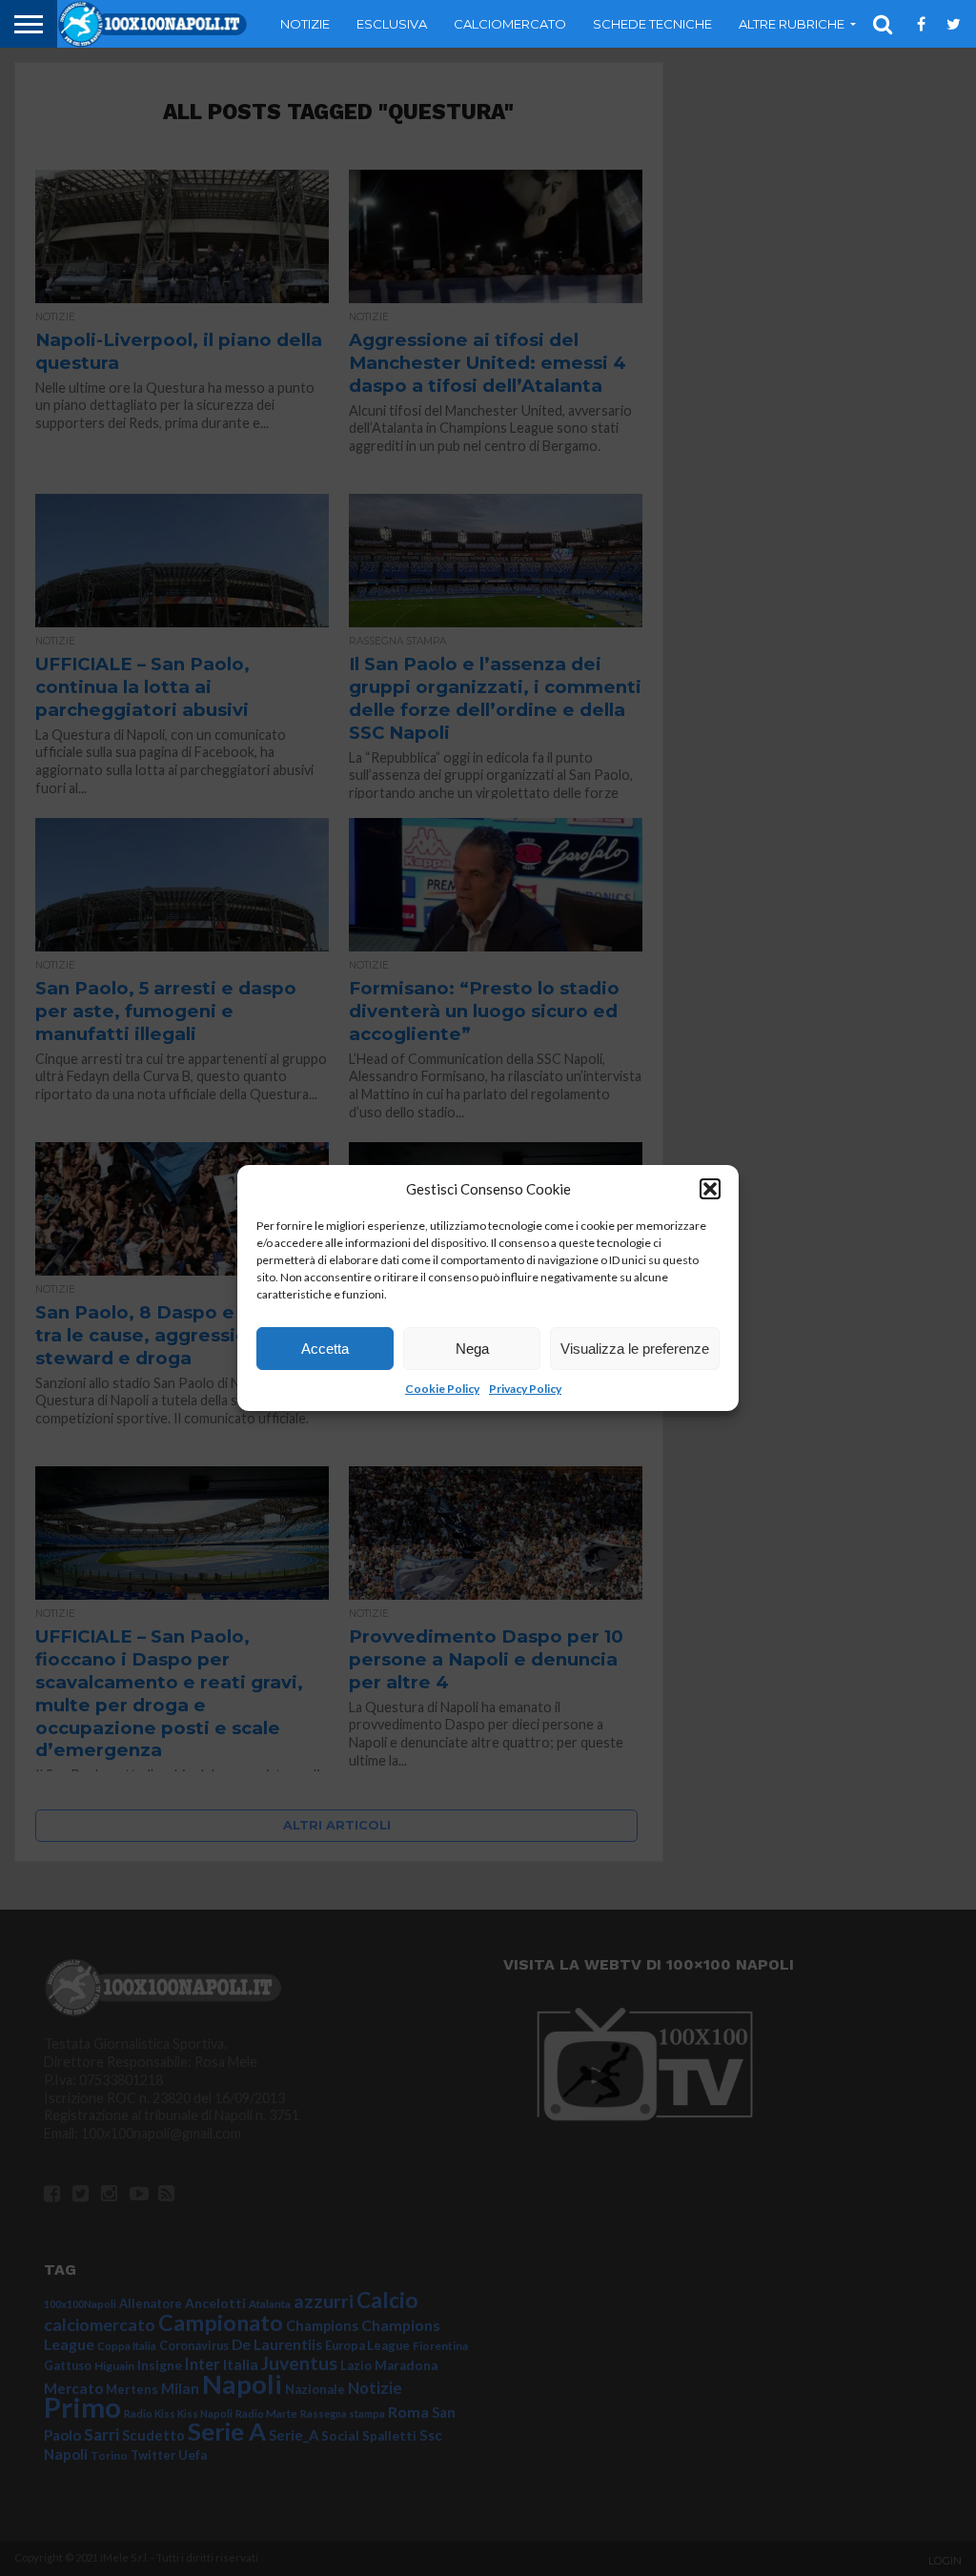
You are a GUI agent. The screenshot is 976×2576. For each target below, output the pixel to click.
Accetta (325, 1349)
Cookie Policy (442, 1389)
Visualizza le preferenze (635, 1349)
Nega (472, 1349)
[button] (710, 1189)
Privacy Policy (525, 1389)
